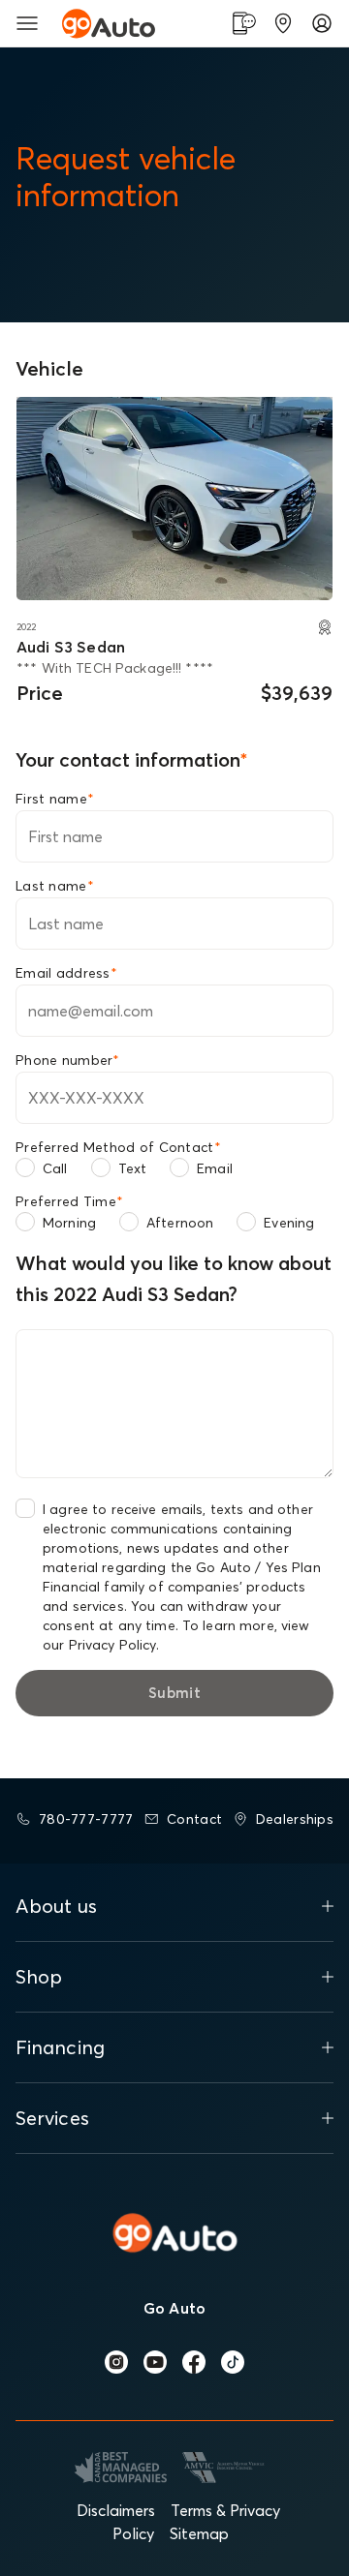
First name (55, 799)
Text (133, 1168)
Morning (69, 1223)
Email (215, 1168)
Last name (55, 886)
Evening (289, 1223)
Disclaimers (116, 2510)
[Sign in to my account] (322, 23)
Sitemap (199, 2533)
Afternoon (180, 1223)
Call (55, 1168)
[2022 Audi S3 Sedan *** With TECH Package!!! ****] (174, 499)
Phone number (68, 1060)
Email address (66, 973)
